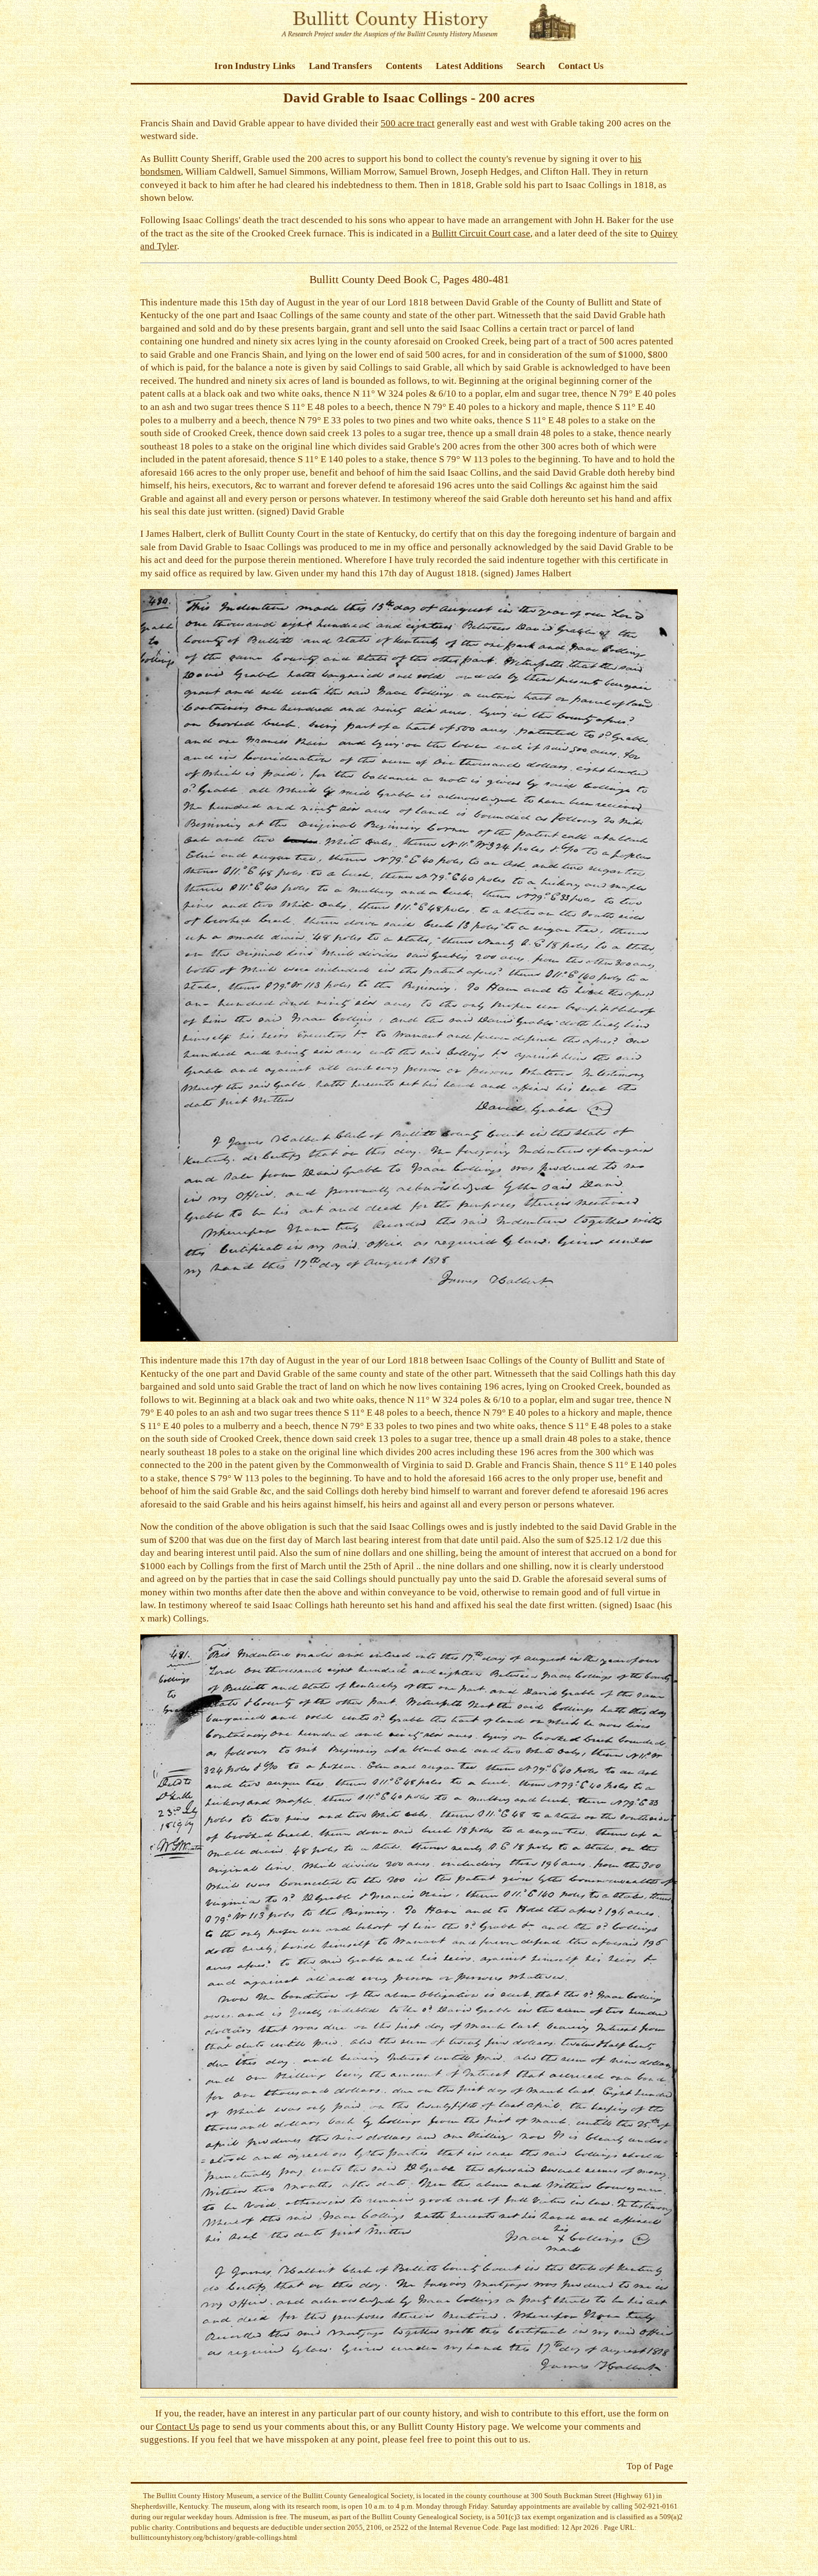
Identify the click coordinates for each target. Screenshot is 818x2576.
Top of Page (650, 2466)
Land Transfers (341, 66)
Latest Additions (469, 66)
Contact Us (581, 66)
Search (531, 66)
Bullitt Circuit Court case (481, 233)
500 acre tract (408, 123)
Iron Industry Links (255, 66)
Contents (404, 66)
